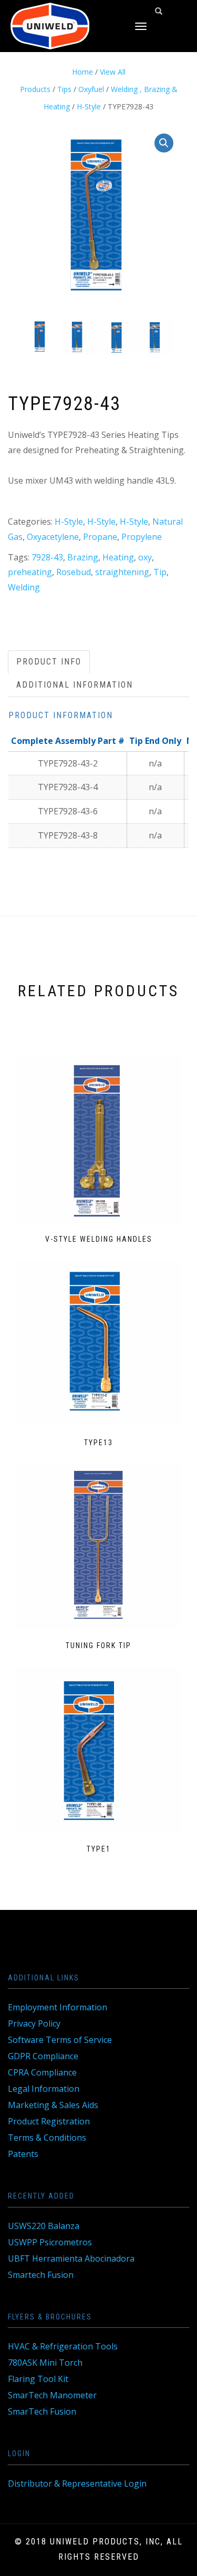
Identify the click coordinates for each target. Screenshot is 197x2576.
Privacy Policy (34, 2023)
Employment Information (58, 2007)
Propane (100, 537)
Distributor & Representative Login (77, 2483)
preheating (30, 572)
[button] (164, 143)
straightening (122, 572)
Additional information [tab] (75, 685)
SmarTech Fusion (42, 2411)
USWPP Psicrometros (50, 2242)
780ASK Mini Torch (45, 2363)
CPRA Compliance (42, 2072)
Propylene (142, 537)
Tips (64, 89)
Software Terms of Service (60, 2040)
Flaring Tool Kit (38, 2379)
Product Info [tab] (49, 662)
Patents (23, 2154)
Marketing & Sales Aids (53, 2105)
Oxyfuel (91, 89)
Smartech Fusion (41, 2275)
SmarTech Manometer (52, 2395)
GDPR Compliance (43, 2056)
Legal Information (44, 2089)
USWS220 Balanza (44, 2226)
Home (82, 72)
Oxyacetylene (53, 537)
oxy (145, 557)
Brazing (83, 557)
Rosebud (74, 572)
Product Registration (49, 2121)
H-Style (89, 106)
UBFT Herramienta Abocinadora (71, 2258)
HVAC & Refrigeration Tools (63, 2346)
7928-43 (47, 557)
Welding (24, 587)
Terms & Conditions (47, 2138)
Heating (118, 557)
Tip (160, 572)
